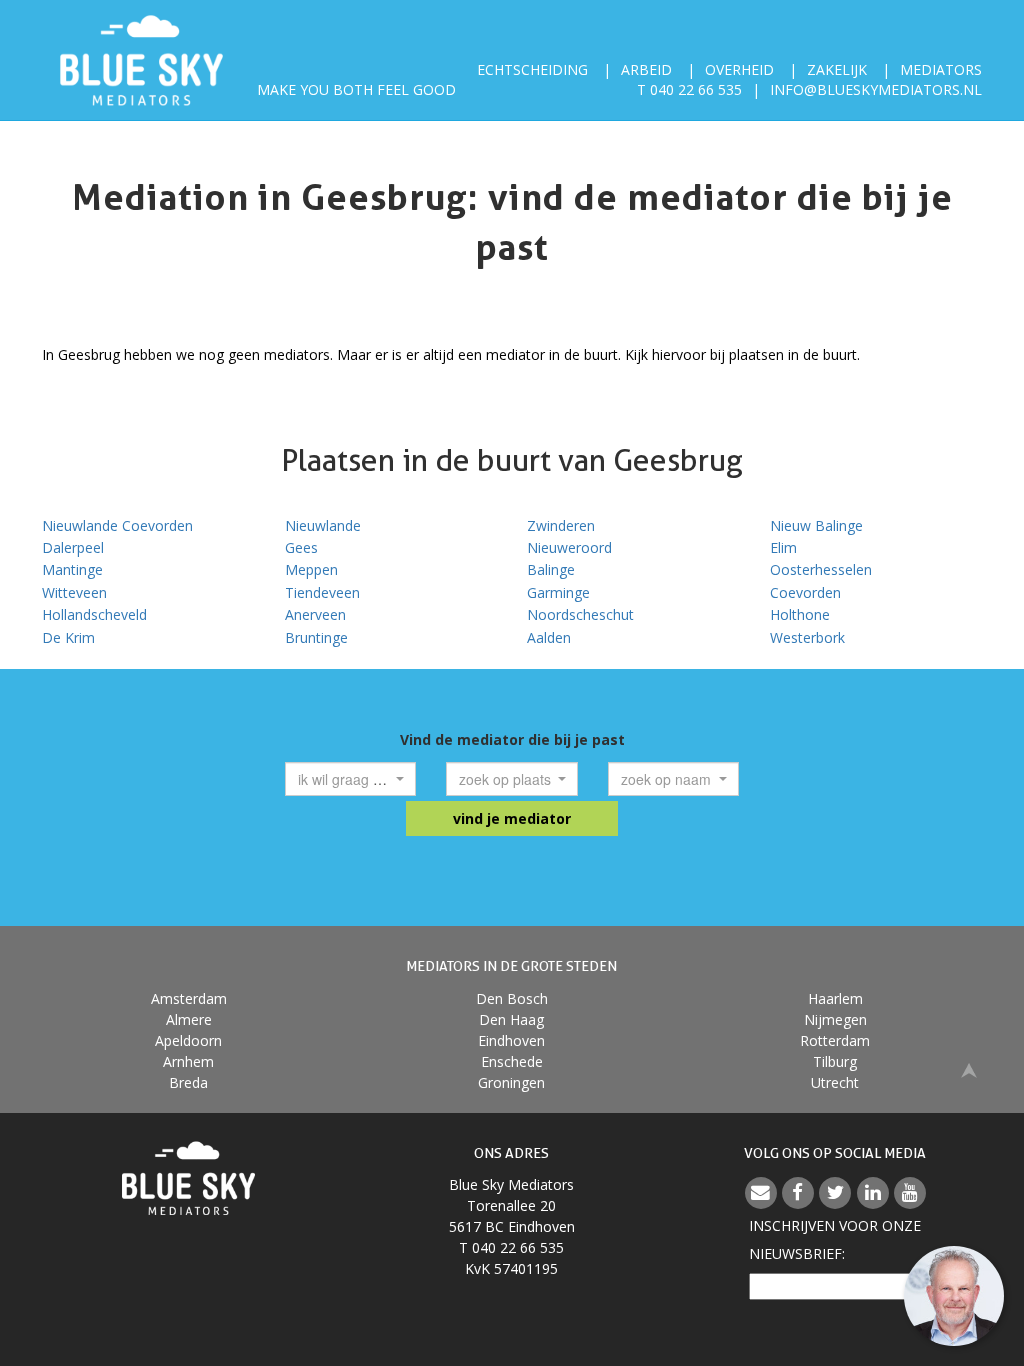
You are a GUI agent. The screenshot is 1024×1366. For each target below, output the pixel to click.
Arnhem (188, 1061)
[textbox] (345, 779)
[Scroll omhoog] (969, 1068)
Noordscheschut (580, 614)
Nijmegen (835, 1019)
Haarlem (835, 998)
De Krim (68, 637)
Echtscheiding (532, 69)
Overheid (739, 69)
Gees (301, 547)
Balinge (551, 569)
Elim (783, 547)
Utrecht (835, 1082)
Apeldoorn (188, 1040)
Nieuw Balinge (816, 525)
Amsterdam (189, 998)
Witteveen (74, 592)
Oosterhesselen (821, 569)
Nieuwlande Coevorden (117, 525)
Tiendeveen (322, 592)
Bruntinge (316, 637)
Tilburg (835, 1061)
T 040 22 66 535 (689, 89)
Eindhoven (511, 1040)
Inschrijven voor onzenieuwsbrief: (835, 1239)
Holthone (800, 614)
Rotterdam (835, 1040)
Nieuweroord (569, 547)
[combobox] (351, 779)
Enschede (512, 1061)
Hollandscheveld (94, 614)
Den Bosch (512, 998)
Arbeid (646, 69)
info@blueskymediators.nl (876, 89)
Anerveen (315, 614)
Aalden (549, 637)
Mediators (941, 69)
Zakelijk (837, 69)
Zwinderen (561, 525)
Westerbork (807, 637)
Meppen (311, 569)
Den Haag (511, 1019)
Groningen (511, 1082)
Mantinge (72, 569)
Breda (188, 1082)
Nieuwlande (323, 525)
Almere (189, 1019)
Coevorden (805, 592)
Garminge (558, 592)
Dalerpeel (73, 547)
